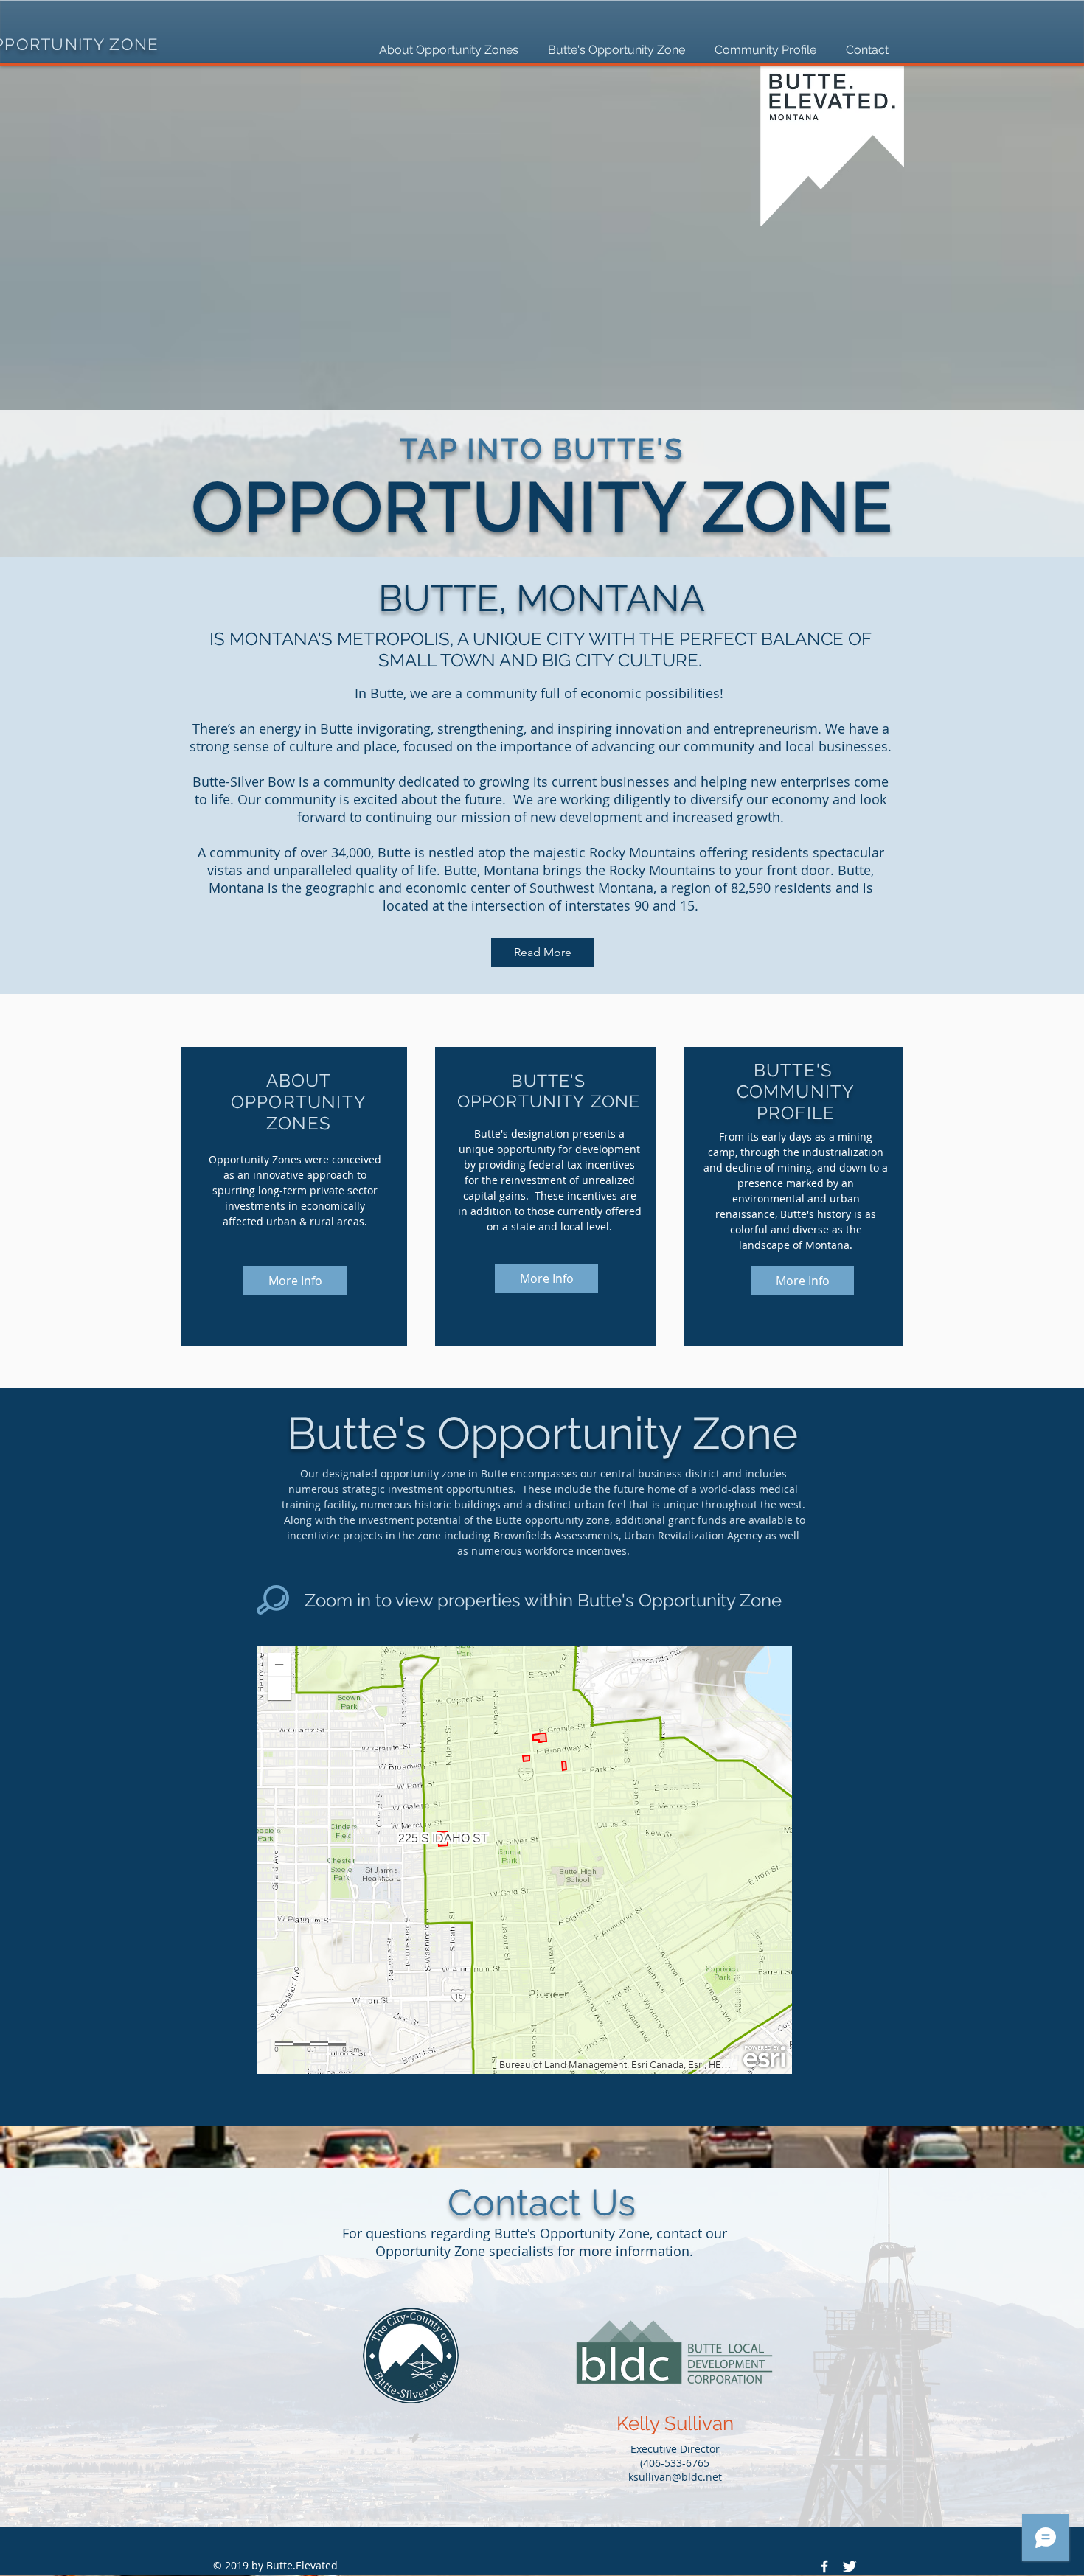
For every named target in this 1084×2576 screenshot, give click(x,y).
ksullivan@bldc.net (675, 2477)
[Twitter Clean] (850, 2566)
